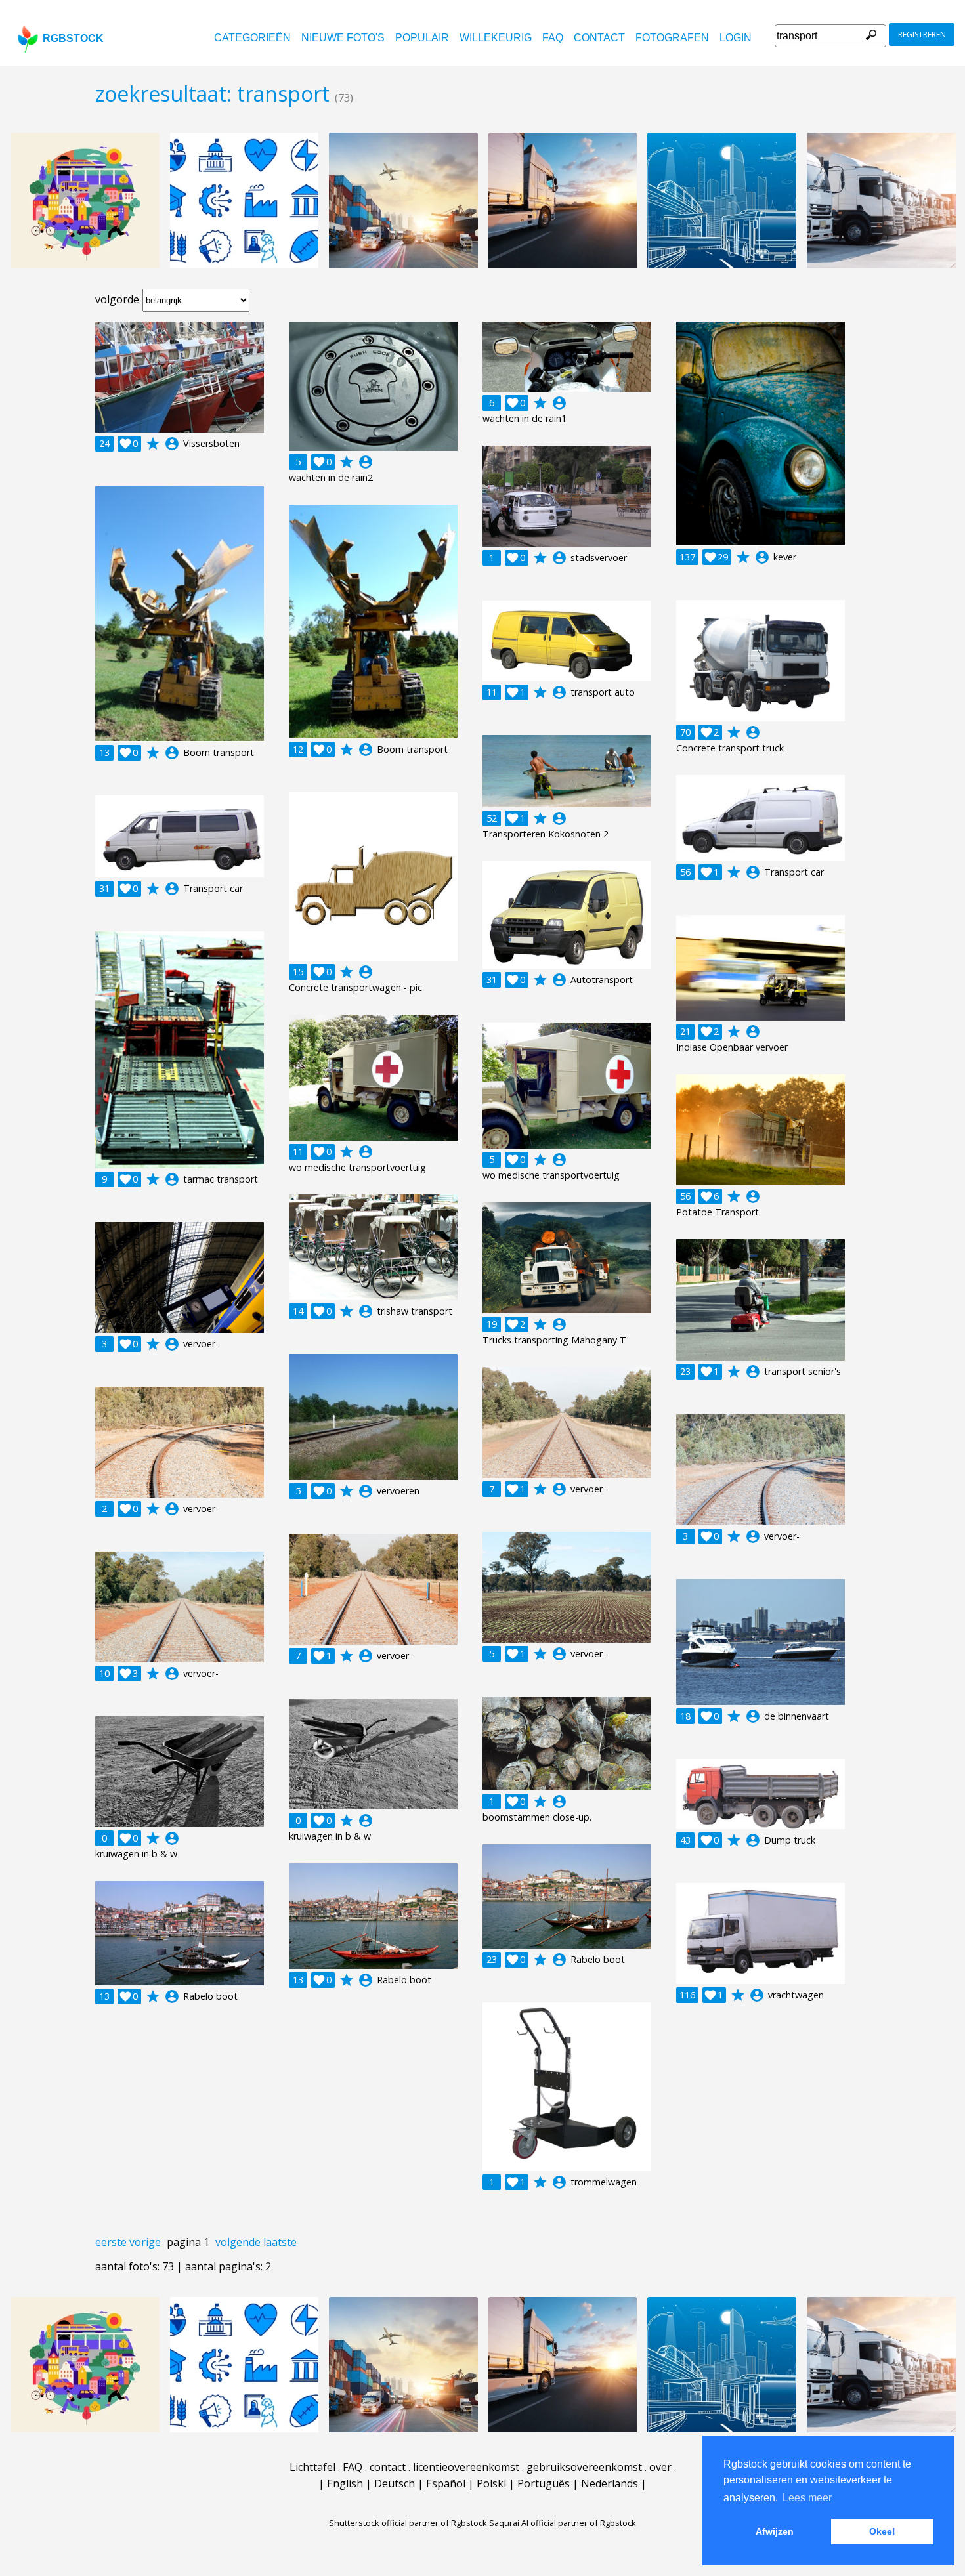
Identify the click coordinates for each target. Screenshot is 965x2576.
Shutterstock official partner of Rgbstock (408, 2523)
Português (544, 2483)
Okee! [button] (882, 2531)
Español (446, 2483)
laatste (280, 2242)
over (660, 2467)
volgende (238, 2242)
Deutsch (395, 2483)
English (345, 2483)
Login (736, 38)
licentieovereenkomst (466, 2467)
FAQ (553, 38)
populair (422, 38)
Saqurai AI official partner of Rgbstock (563, 2523)
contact (599, 38)
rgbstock (73, 38)
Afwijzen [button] (775, 2531)
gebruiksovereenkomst (584, 2467)
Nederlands (610, 2483)
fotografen (672, 38)
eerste (111, 2242)
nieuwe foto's (343, 38)
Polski (491, 2483)
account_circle (172, 444)
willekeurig (496, 38)
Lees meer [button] (807, 2498)
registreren (922, 34)
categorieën (252, 38)
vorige (145, 2242)
